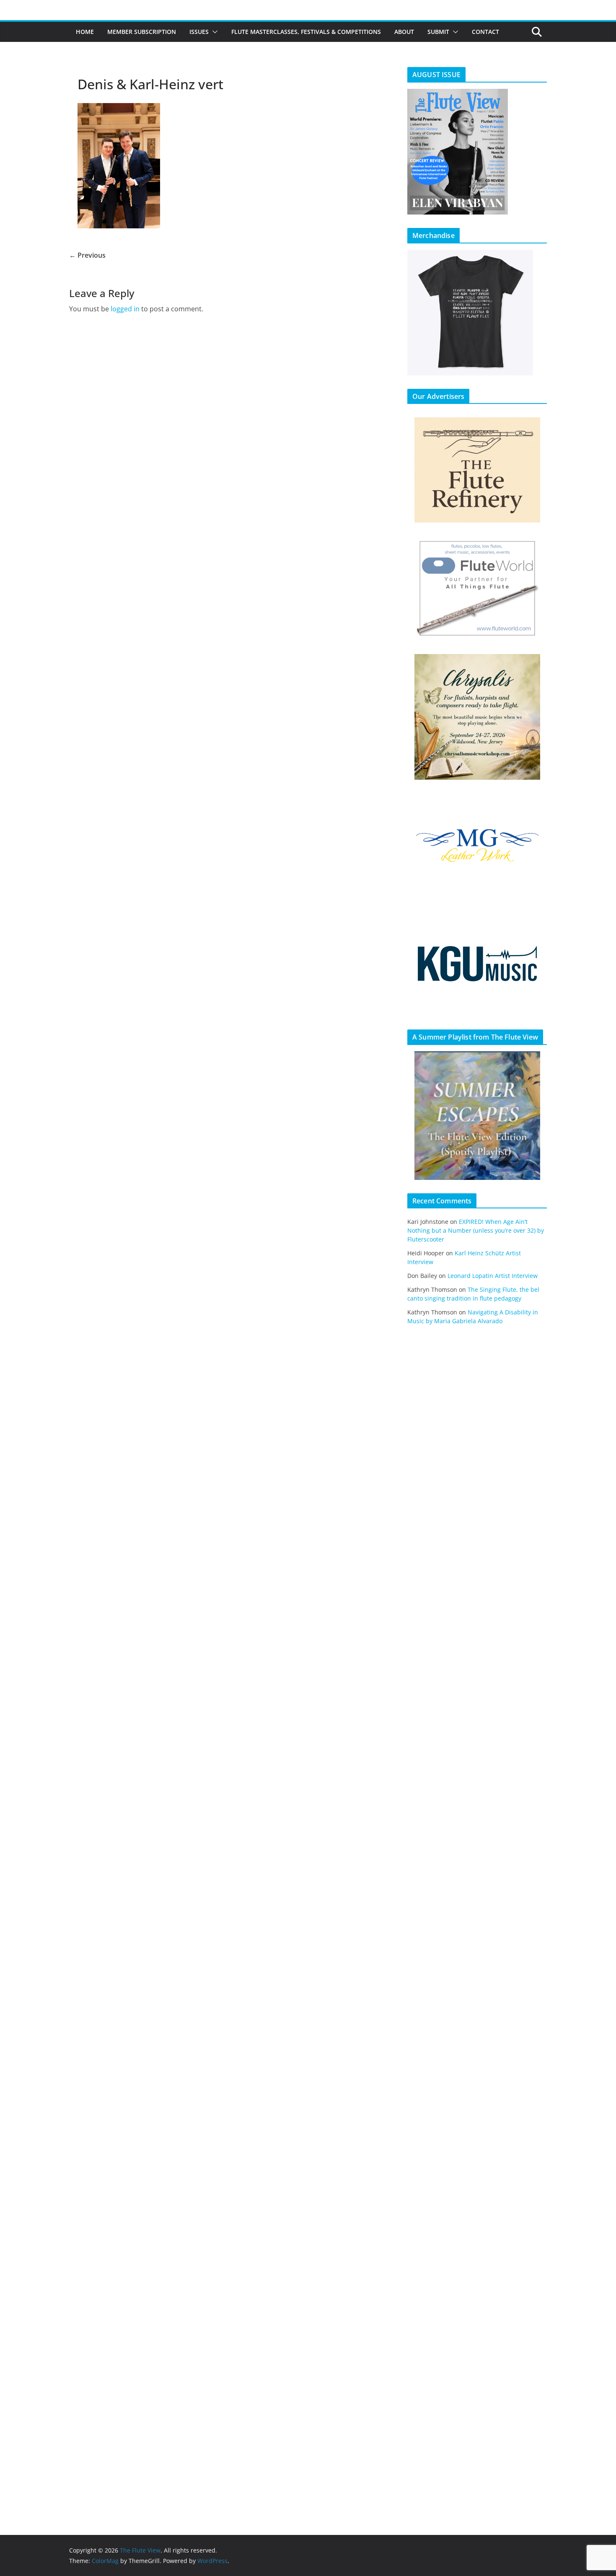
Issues (199, 32)
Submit (438, 32)
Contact (485, 32)
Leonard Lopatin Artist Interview (493, 1276)
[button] (213, 32)
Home (85, 32)
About (404, 32)
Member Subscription (142, 32)
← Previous (87, 255)
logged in (125, 309)
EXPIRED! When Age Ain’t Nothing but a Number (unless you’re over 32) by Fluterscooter (476, 1230)
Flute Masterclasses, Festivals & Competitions (306, 32)
